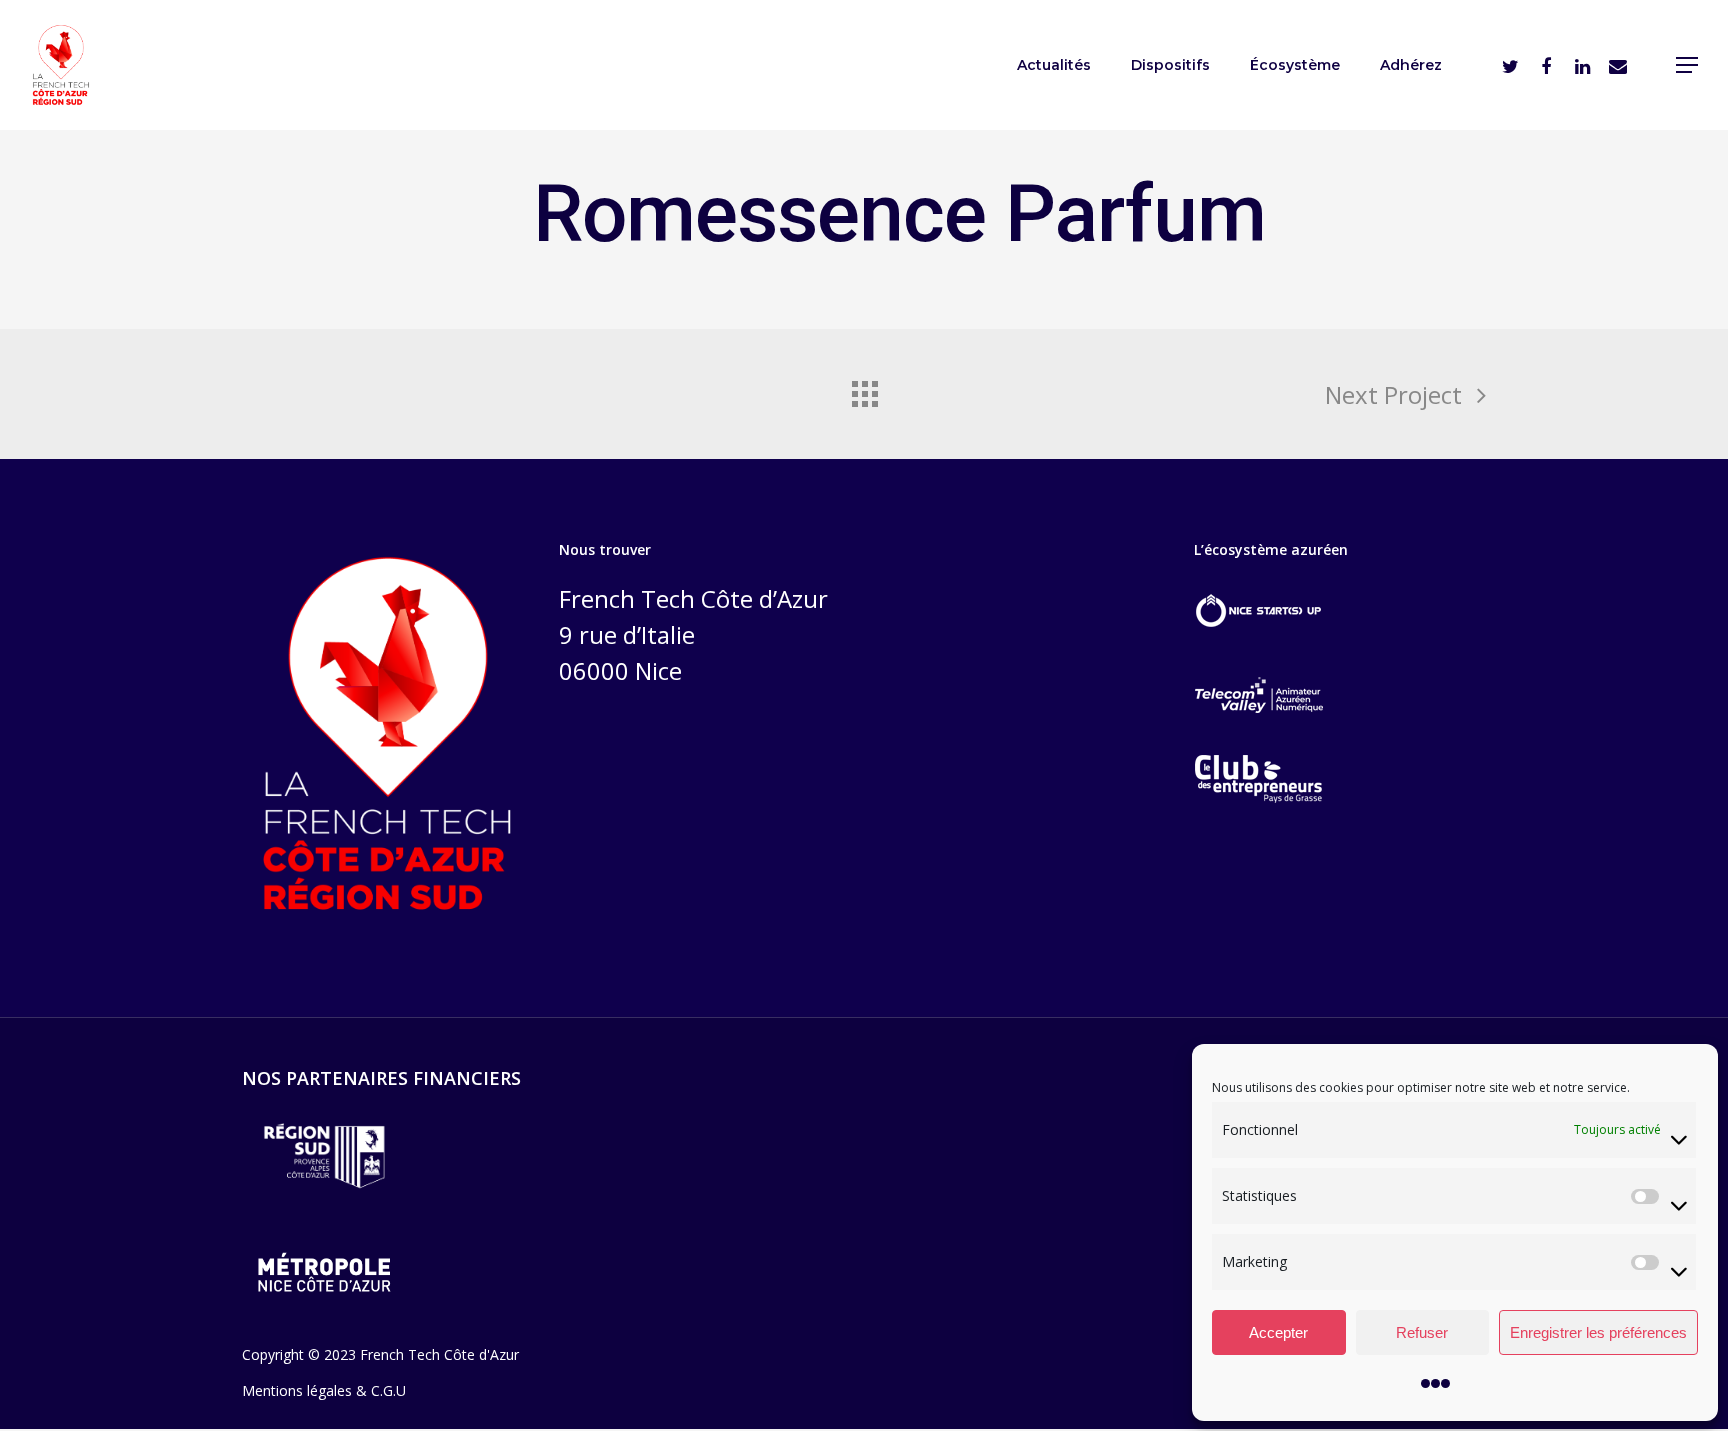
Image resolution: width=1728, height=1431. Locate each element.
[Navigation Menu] (1688, 65)
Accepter (1278, 1332)
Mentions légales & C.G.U (324, 1390)
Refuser (1422, 1332)
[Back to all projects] (864, 389)
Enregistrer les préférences (1598, 1332)
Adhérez (1411, 65)
